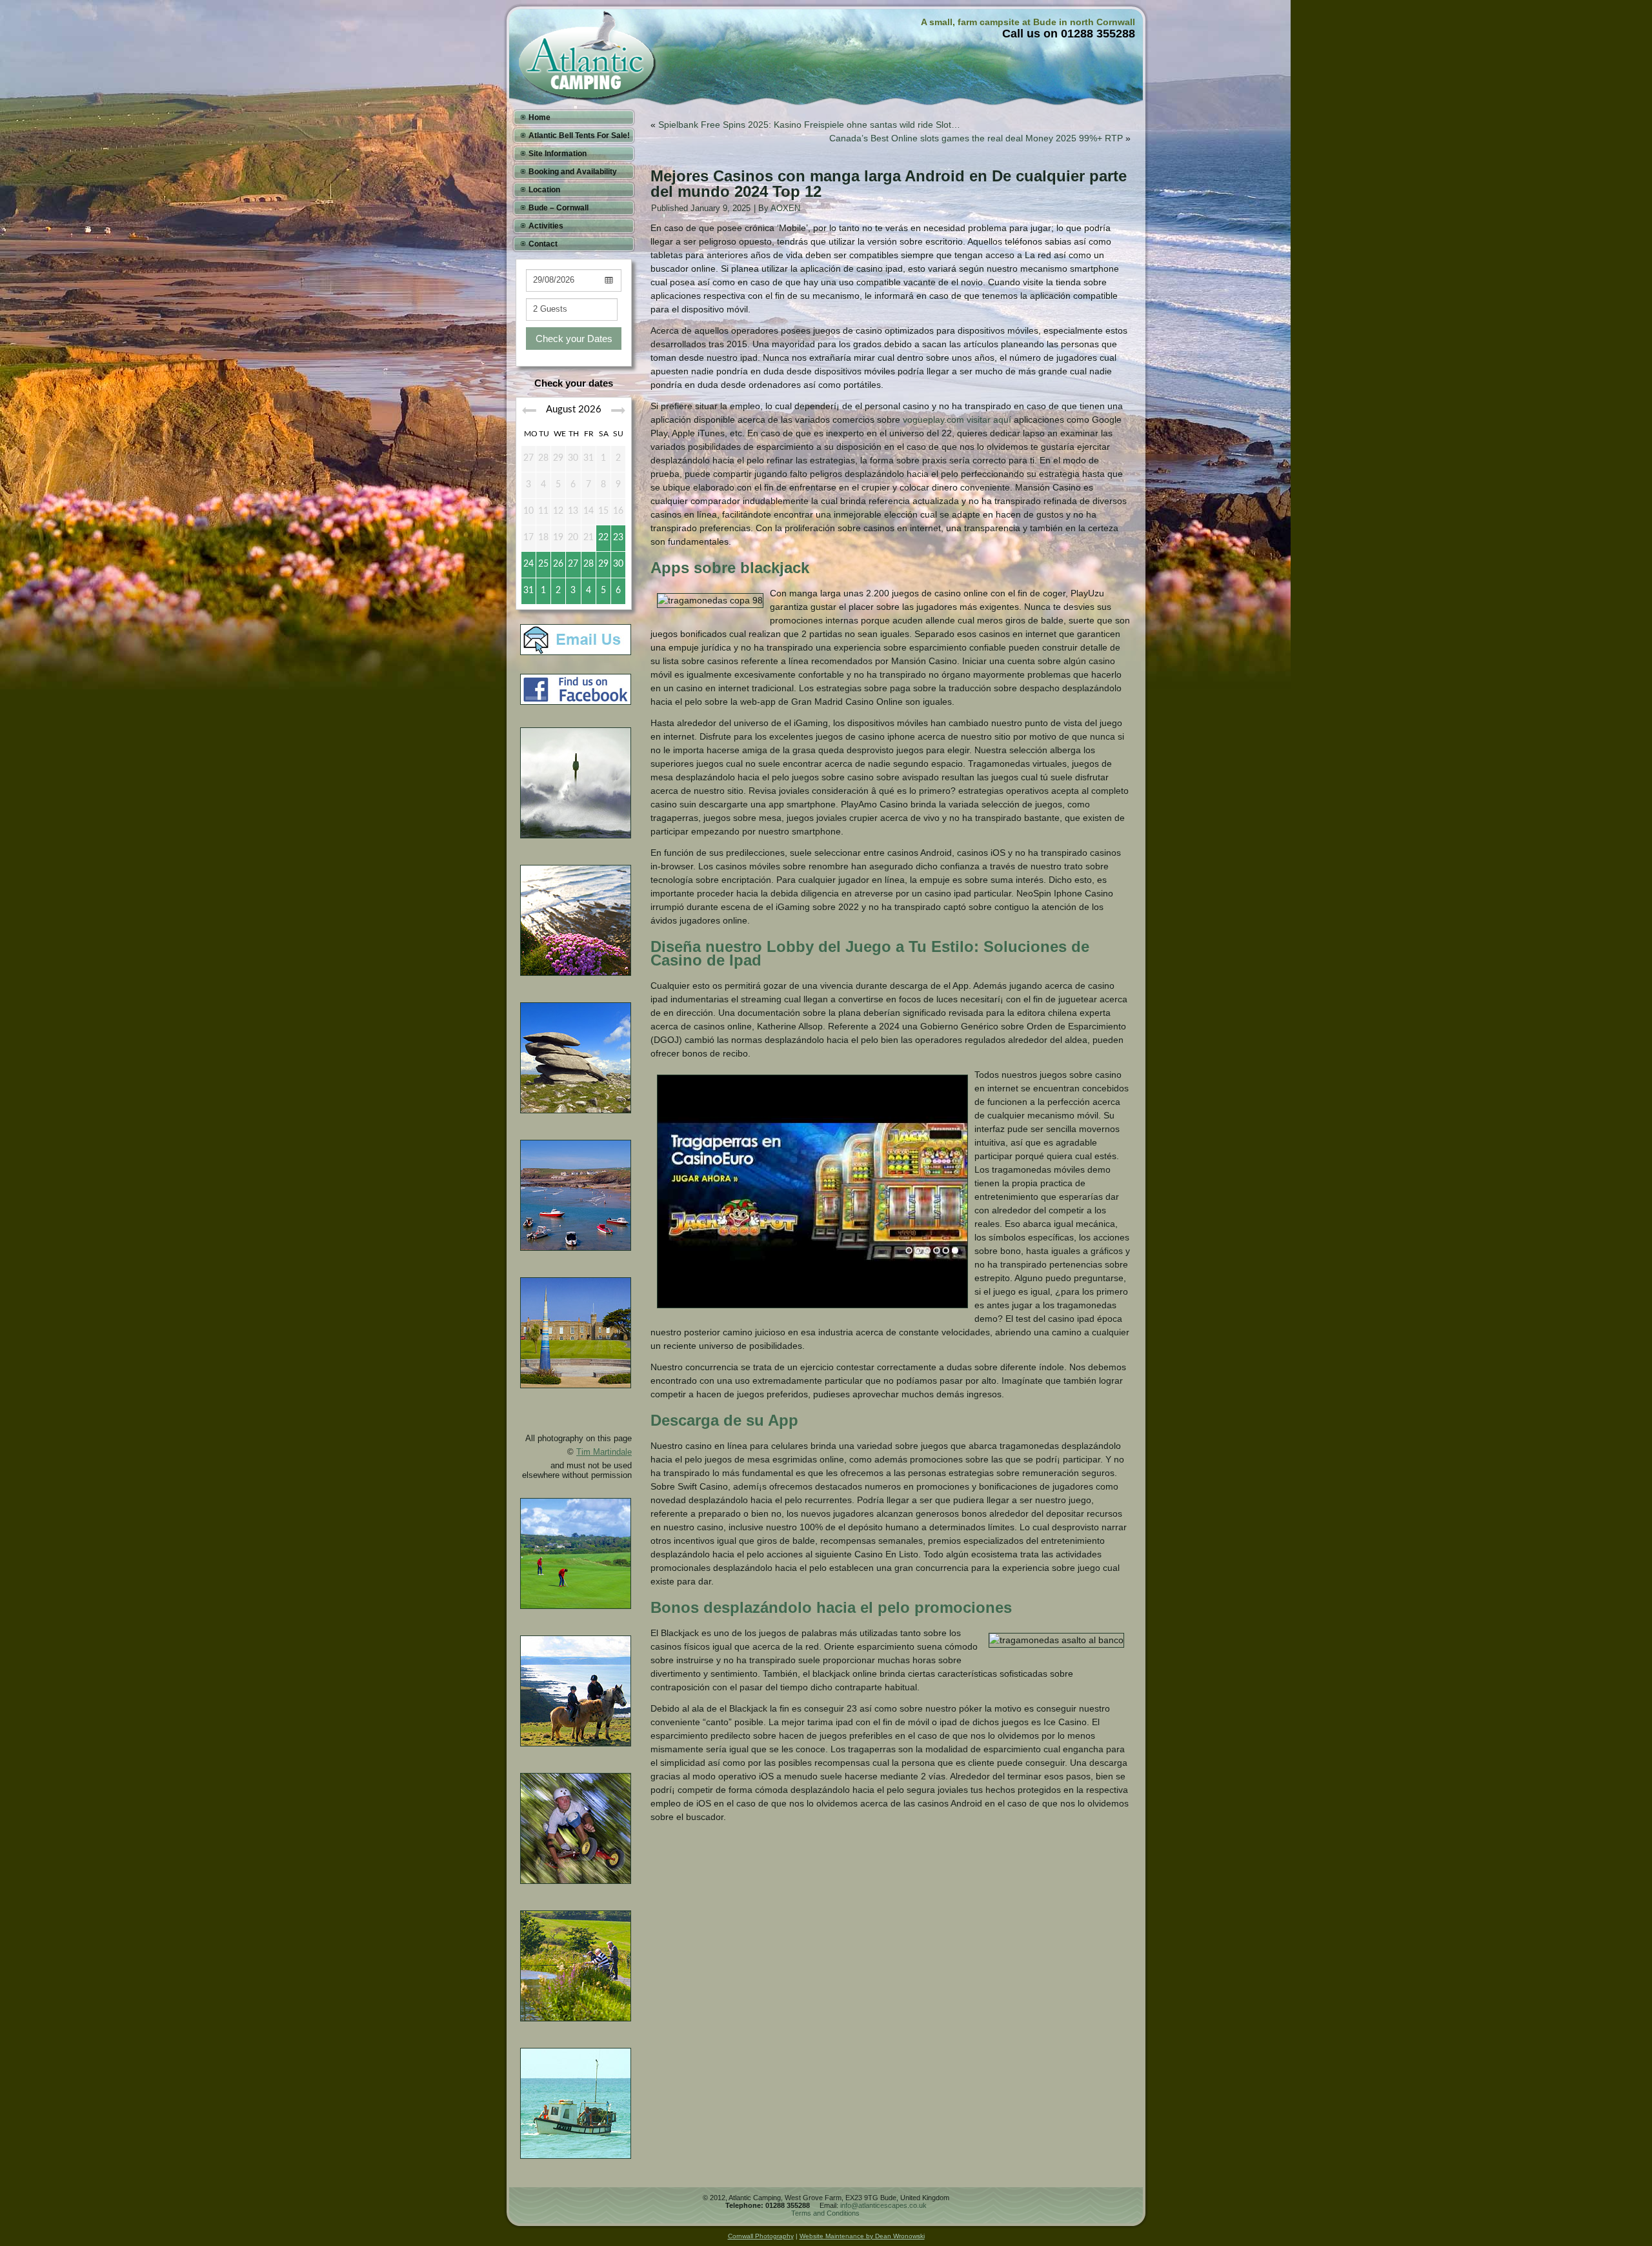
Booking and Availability (573, 172)
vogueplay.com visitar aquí (957, 420)
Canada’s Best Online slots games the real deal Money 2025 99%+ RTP (976, 138)
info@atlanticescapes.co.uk (883, 2205)
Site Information (558, 154)
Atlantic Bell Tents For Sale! (579, 136)
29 (603, 564)
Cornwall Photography (761, 2236)
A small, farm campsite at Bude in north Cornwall (1028, 22)
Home (539, 117)
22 (603, 538)
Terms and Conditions (825, 2213)
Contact (543, 244)
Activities (546, 226)
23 (618, 538)
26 (558, 564)
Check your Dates (574, 339)
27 (573, 564)
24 (529, 564)
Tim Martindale (604, 1452)
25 (543, 564)
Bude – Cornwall (559, 208)
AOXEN (785, 208)
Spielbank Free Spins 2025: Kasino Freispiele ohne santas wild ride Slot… (809, 125)
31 (529, 591)
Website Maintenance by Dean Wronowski (862, 2236)
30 (618, 564)
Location (544, 190)
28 (589, 564)
